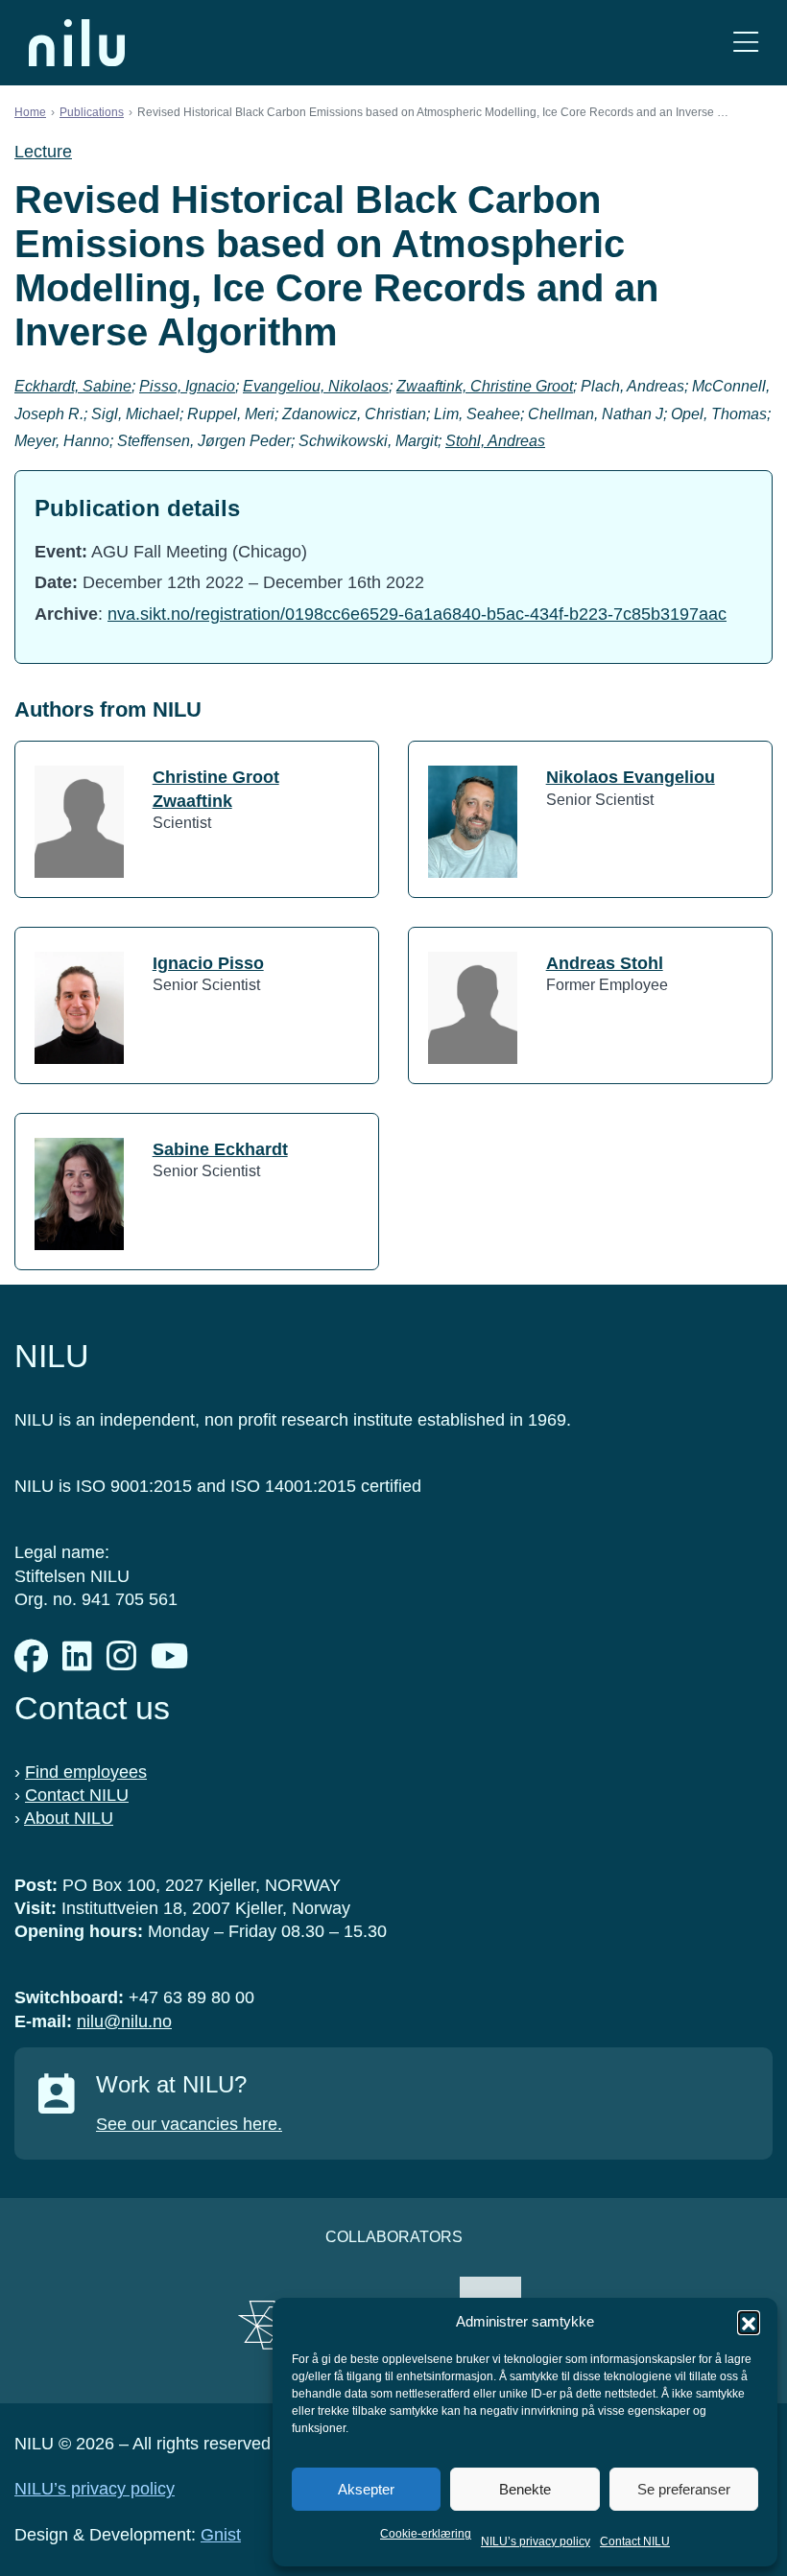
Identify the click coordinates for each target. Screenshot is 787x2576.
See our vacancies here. (189, 2124)
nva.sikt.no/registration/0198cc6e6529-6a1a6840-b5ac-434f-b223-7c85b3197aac (417, 614)
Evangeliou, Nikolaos (316, 386)
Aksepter (366, 2489)
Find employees (86, 1772)
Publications (92, 112)
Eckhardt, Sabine (73, 386)
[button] (749, 2322)
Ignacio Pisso (208, 963)
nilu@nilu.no (124, 2021)
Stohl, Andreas (495, 441)
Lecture (43, 152)
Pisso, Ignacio (187, 386)
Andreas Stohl (605, 963)
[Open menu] (746, 43)
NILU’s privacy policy (536, 2541)
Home (30, 112)
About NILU (69, 1818)
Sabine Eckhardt (220, 1149)
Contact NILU (635, 2541)
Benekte (525, 2489)
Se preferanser (684, 2489)
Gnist (221, 2535)
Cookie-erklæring (426, 2534)
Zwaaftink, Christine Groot (485, 386)
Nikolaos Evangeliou (631, 777)
